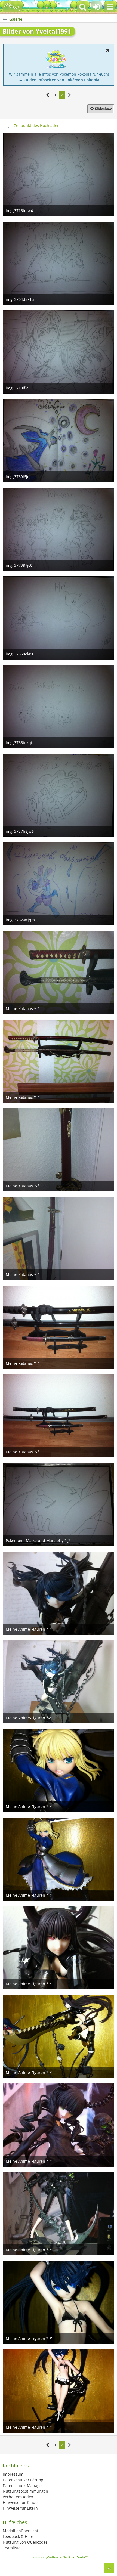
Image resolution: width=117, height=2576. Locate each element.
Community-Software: (59, 2557)
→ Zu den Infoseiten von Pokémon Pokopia (59, 80)
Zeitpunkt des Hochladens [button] (38, 126)
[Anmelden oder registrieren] (96, 7)
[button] (110, 7)
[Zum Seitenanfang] (109, 2568)
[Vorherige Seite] (48, 95)
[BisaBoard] (12, 7)
